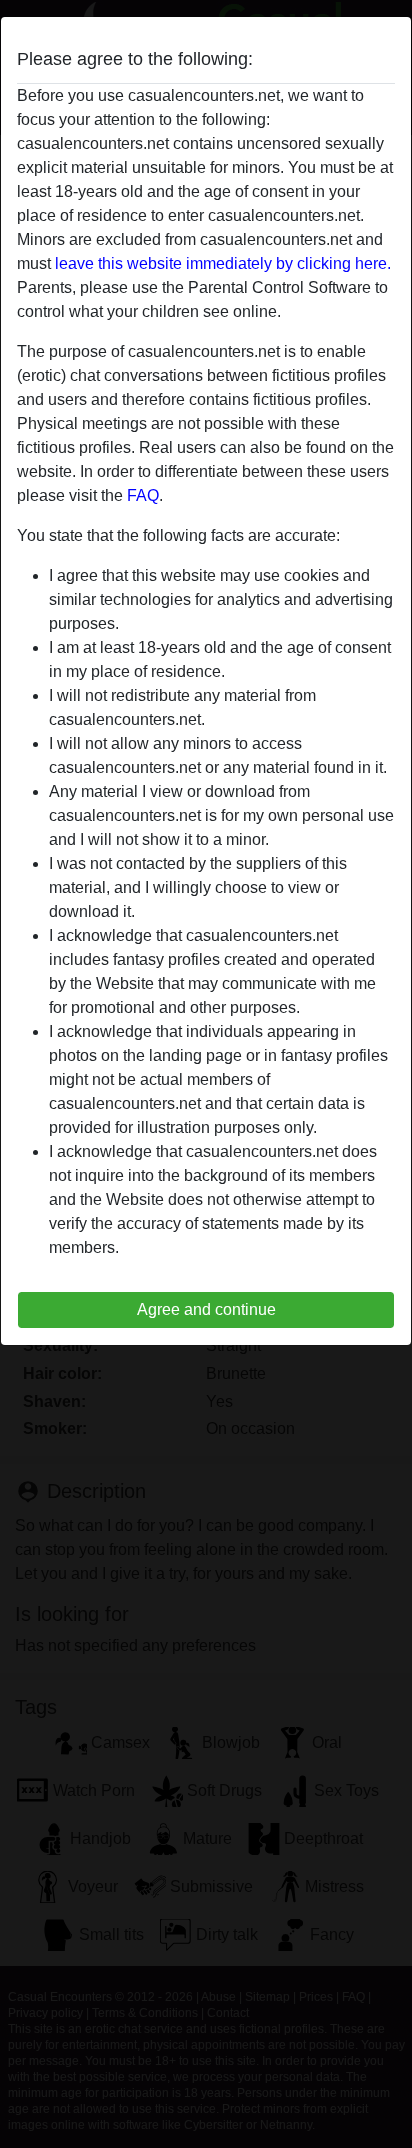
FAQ (143, 495)
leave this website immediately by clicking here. (223, 263)
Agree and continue (206, 1309)
